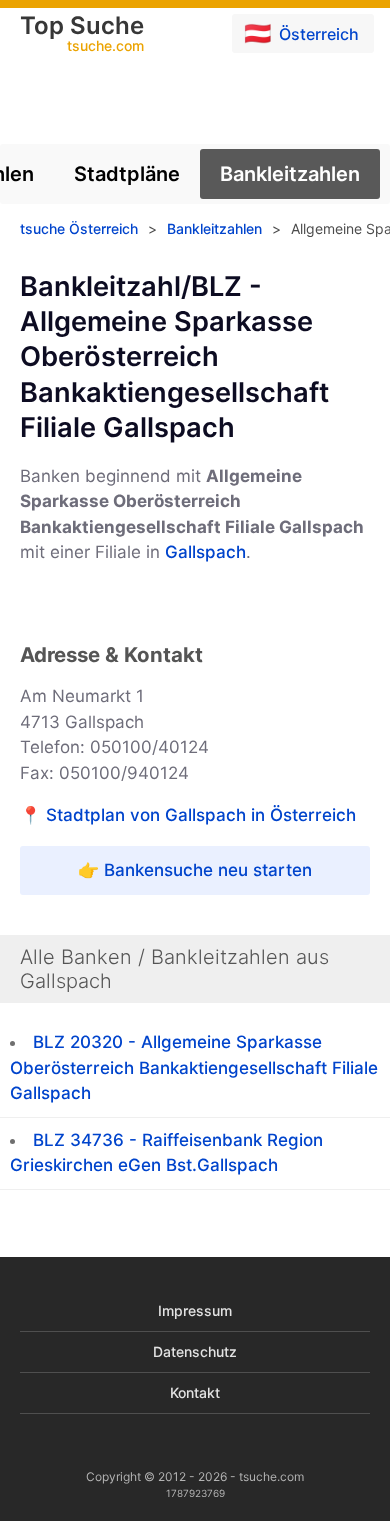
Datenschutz (195, 1351)
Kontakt (195, 1392)
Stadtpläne (127, 174)
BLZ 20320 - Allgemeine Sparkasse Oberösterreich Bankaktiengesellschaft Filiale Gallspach (194, 1067)
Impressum (195, 1310)
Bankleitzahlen (290, 174)
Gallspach (205, 552)
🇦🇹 (301, 33)
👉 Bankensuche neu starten (195, 870)
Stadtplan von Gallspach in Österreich (201, 815)
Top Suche (82, 35)
